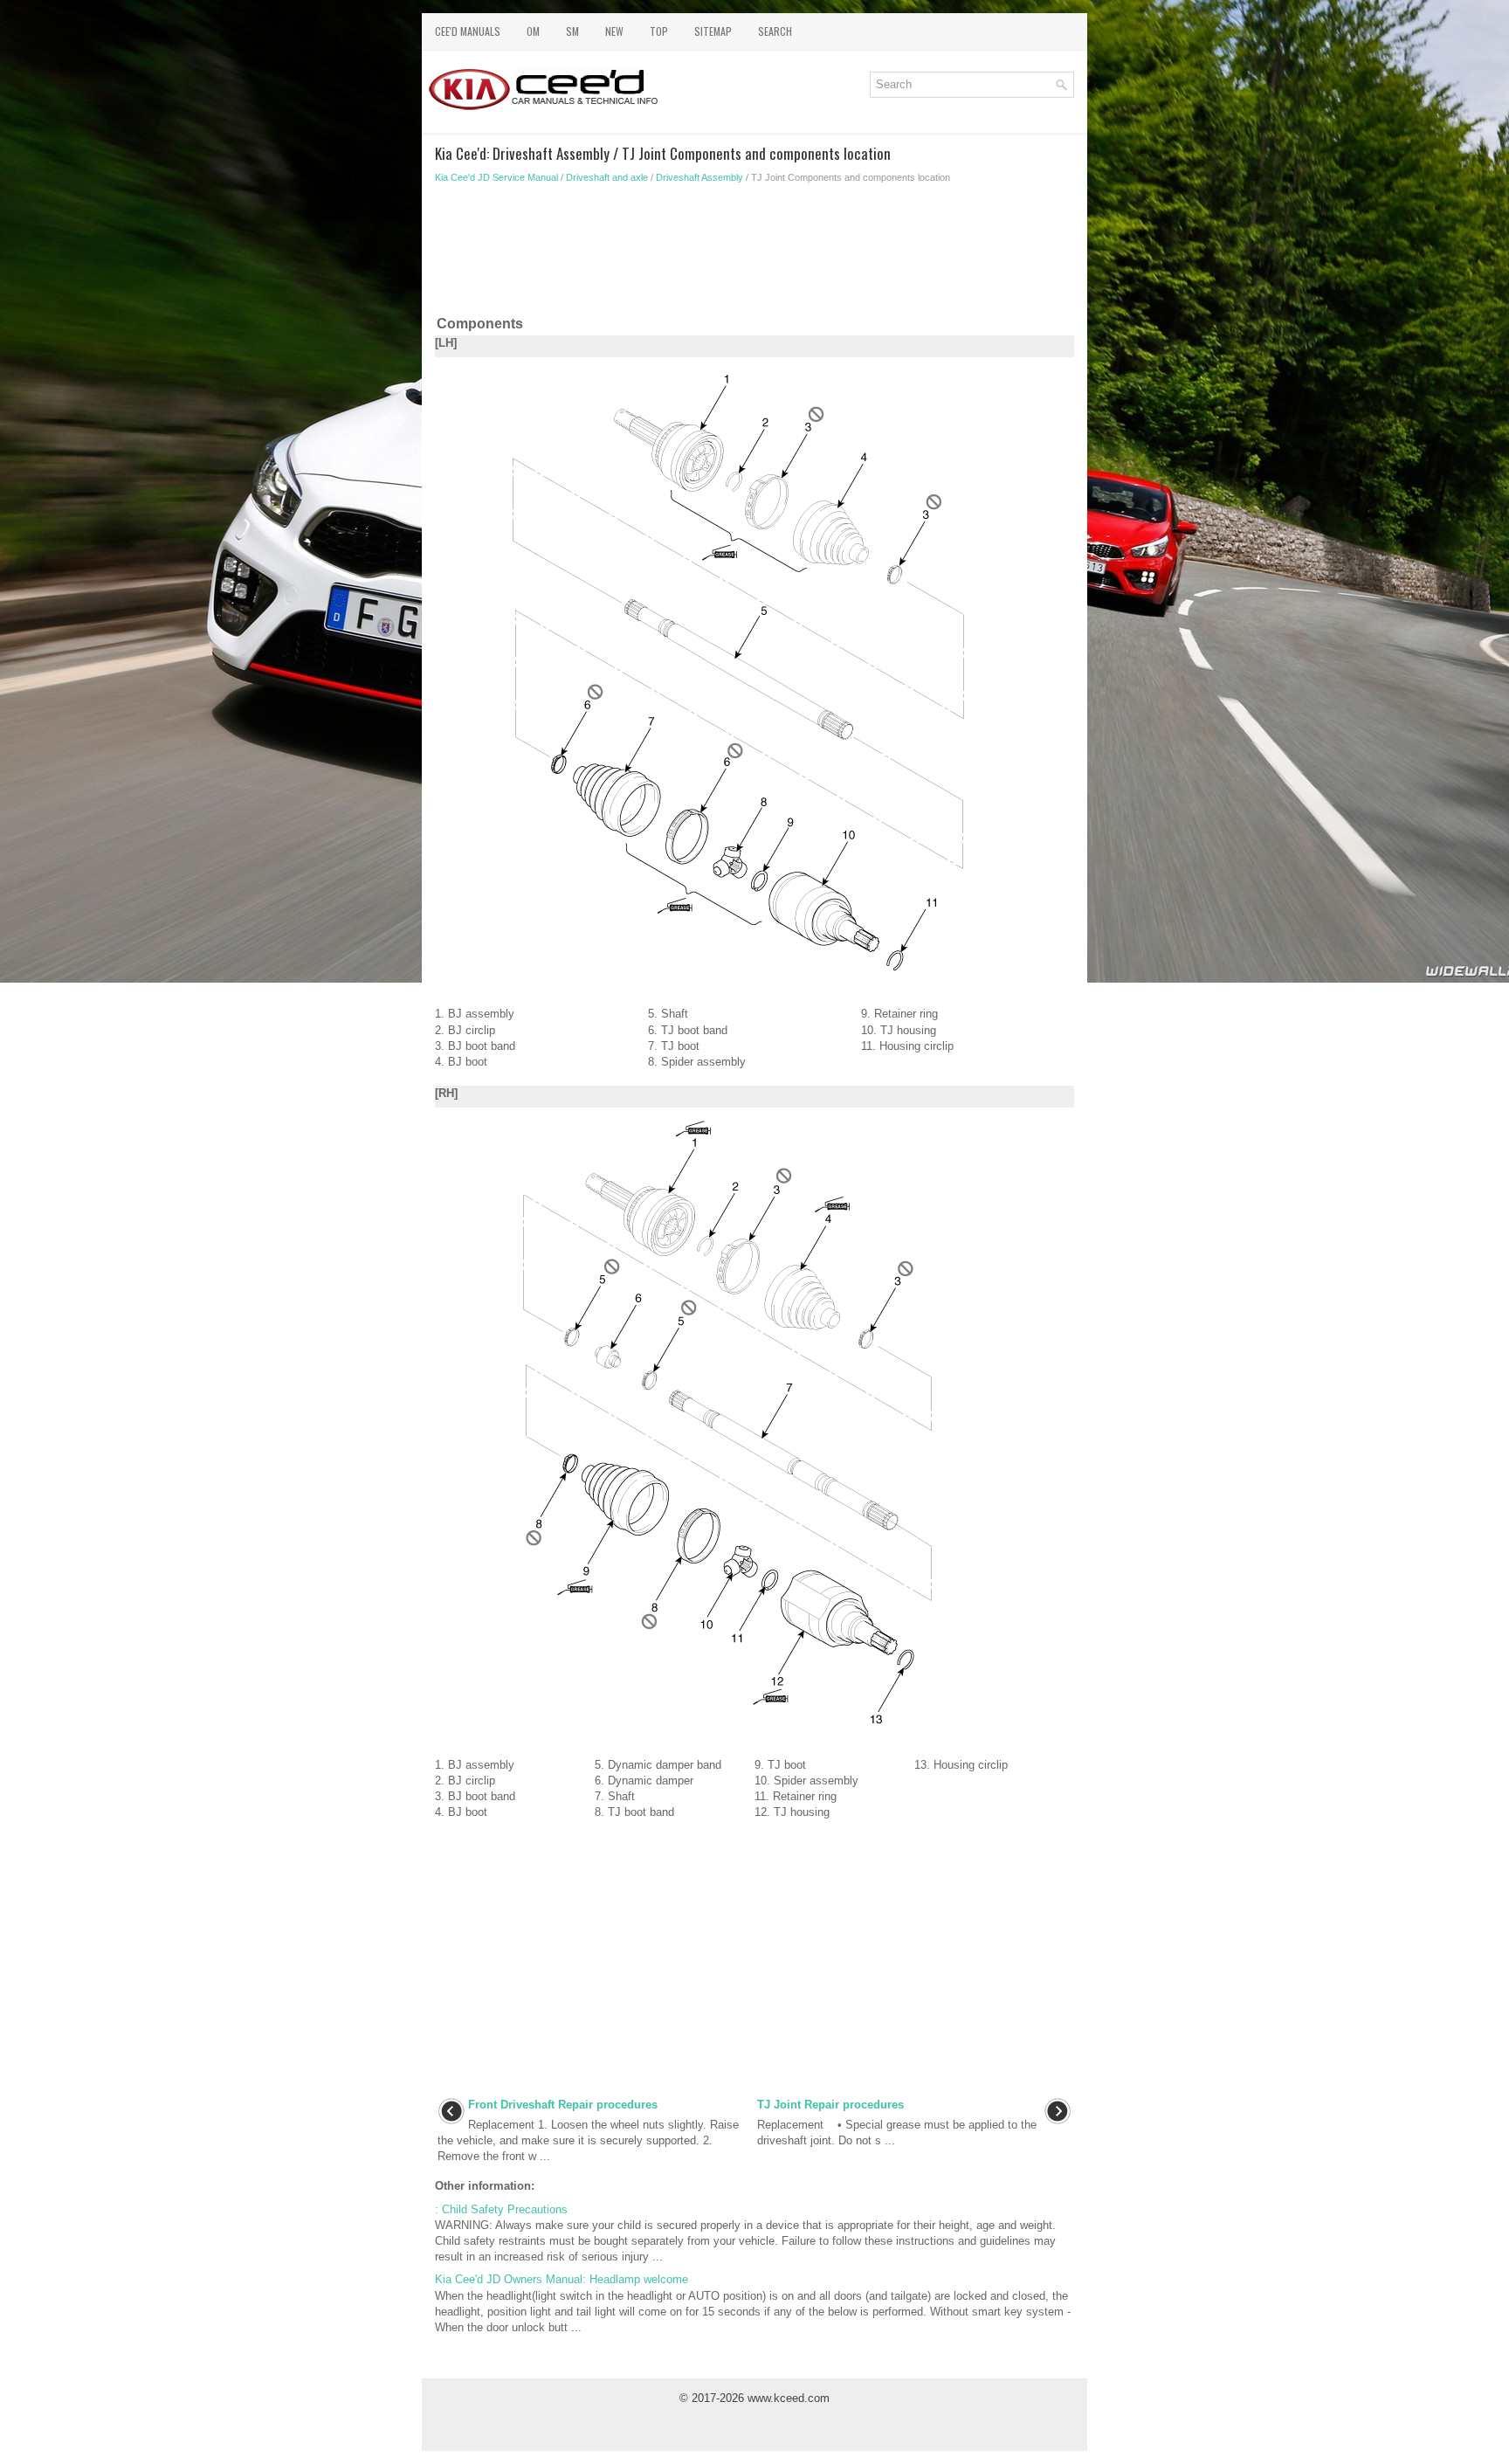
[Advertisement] (754, 253)
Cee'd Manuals (468, 31)
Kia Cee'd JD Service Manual (496, 177)
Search (775, 31)
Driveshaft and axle (607, 177)
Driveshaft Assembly (699, 177)
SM (572, 31)
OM (533, 31)
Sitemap (713, 31)
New (614, 31)
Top (659, 31)
